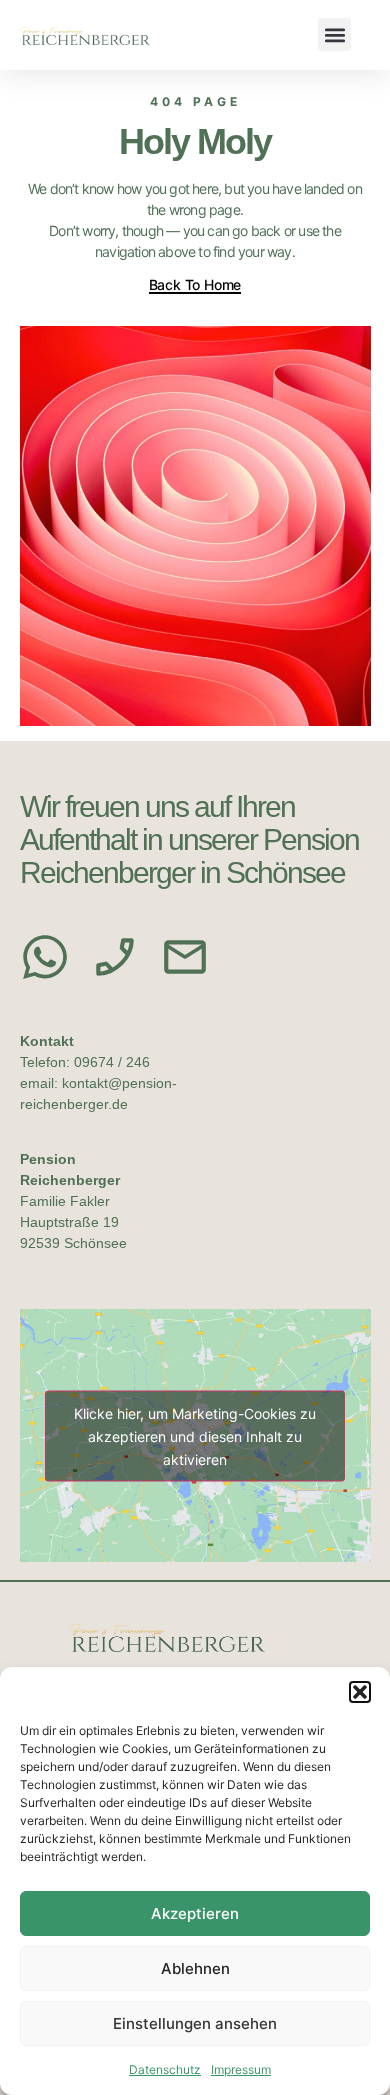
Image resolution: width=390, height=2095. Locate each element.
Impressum (241, 2069)
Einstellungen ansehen (195, 2023)
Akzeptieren (195, 1913)
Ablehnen (195, 1968)
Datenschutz (165, 2069)
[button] (360, 1692)
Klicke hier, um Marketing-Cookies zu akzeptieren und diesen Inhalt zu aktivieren (195, 1435)
